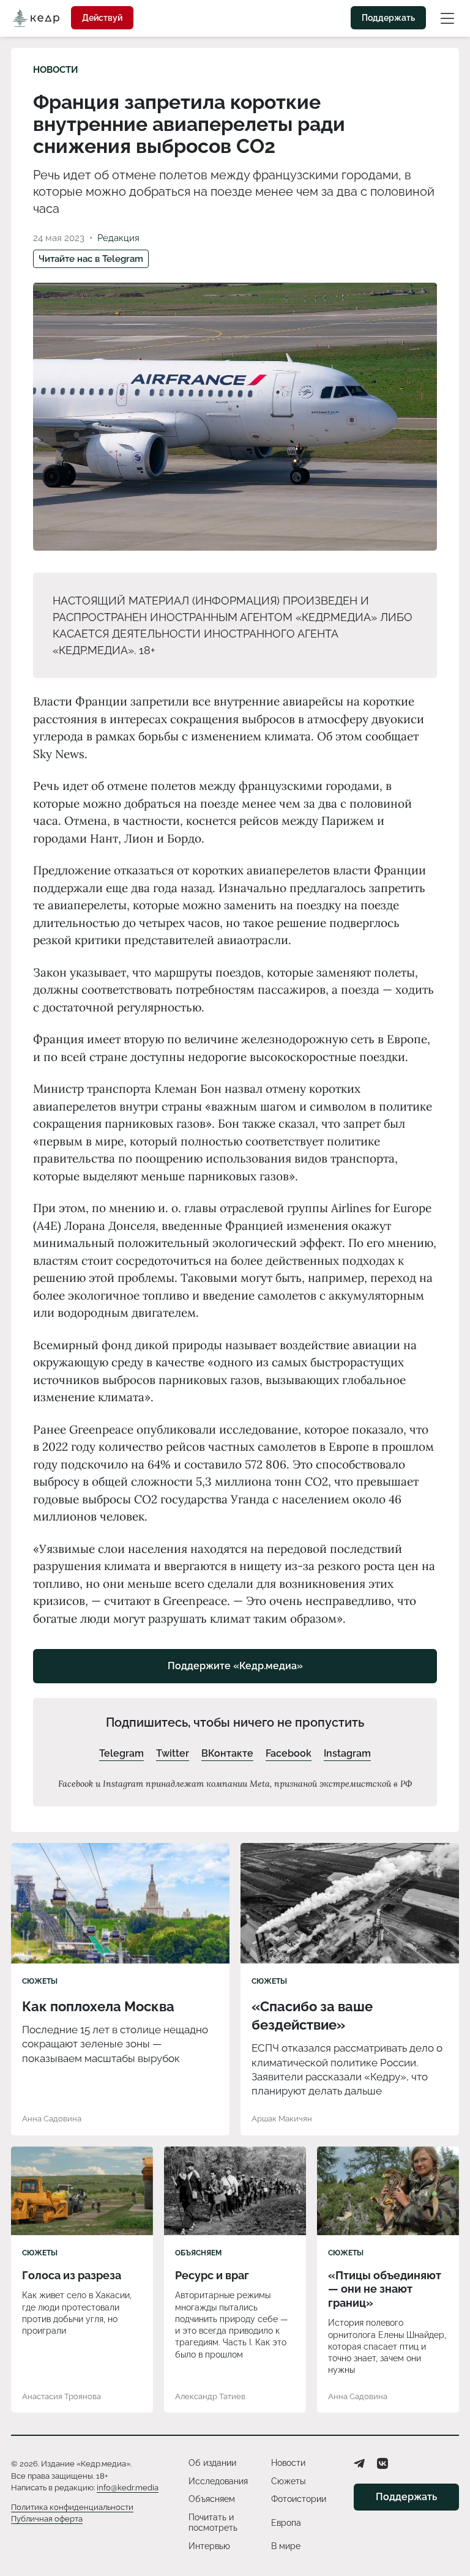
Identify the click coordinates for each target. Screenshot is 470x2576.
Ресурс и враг (212, 2275)
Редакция (118, 238)
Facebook (289, 1753)
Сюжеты (40, 1981)
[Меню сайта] (447, 18)
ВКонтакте (227, 1753)
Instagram (347, 1753)
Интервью (209, 2546)
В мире (286, 2546)
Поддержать (388, 18)
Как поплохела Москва (98, 2006)
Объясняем (198, 2253)
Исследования (218, 2481)
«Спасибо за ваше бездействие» (312, 2016)
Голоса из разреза (72, 2275)
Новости (56, 70)
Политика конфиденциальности (72, 2507)
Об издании (212, 2463)
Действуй (102, 18)
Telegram (121, 1753)
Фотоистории (299, 2499)
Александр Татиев (210, 2396)
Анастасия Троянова (62, 2396)
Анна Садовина (52, 2119)
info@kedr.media (128, 2488)
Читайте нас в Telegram (91, 259)
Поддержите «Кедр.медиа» (235, 1666)
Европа (286, 2523)
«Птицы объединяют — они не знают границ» (385, 2289)
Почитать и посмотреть (213, 2523)
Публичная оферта (47, 2519)
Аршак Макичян (282, 2119)
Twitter (173, 1753)
